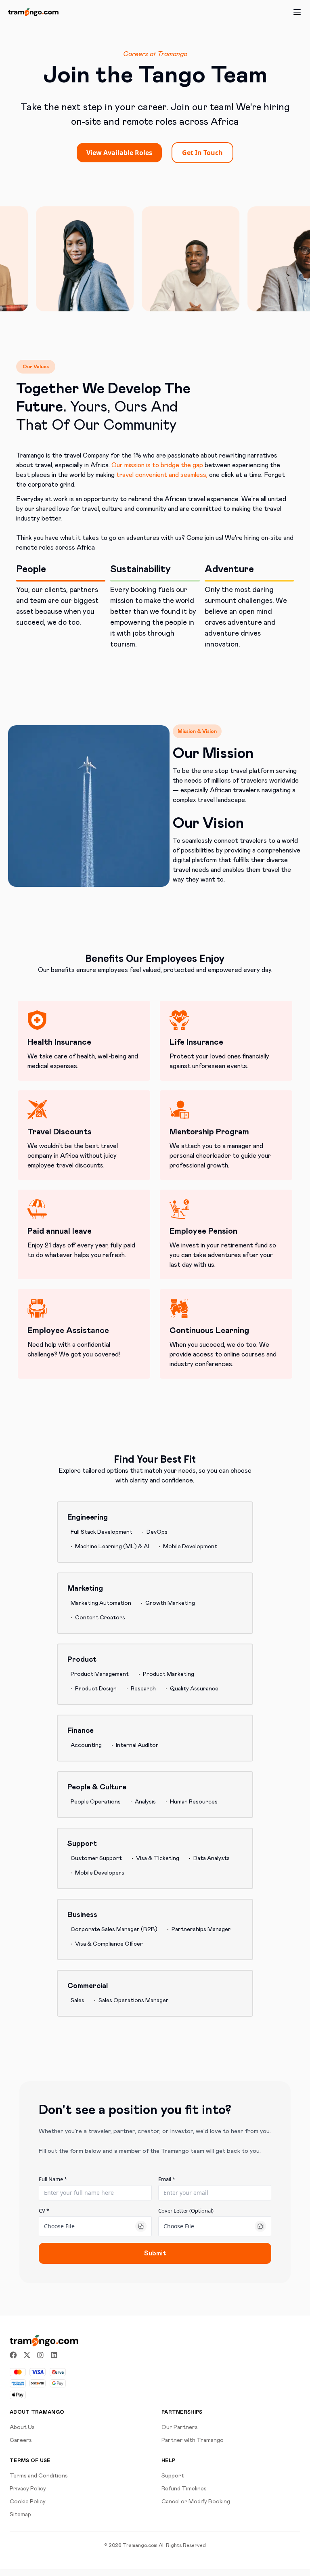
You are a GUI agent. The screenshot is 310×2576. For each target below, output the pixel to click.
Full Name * (53, 2179)
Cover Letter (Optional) (186, 2211)
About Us (22, 2427)
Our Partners (180, 2427)
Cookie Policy (28, 2502)
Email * (167, 2179)
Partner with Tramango (193, 2440)
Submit (155, 2253)
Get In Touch (202, 153)
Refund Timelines (184, 2489)
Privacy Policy (28, 2489)
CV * (44, 2211)
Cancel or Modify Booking (196, 2502)
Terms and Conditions (39, 2476)
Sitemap (20, 2515)
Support (173, 2476)
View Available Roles (119, 153)
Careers (21, 2440)
